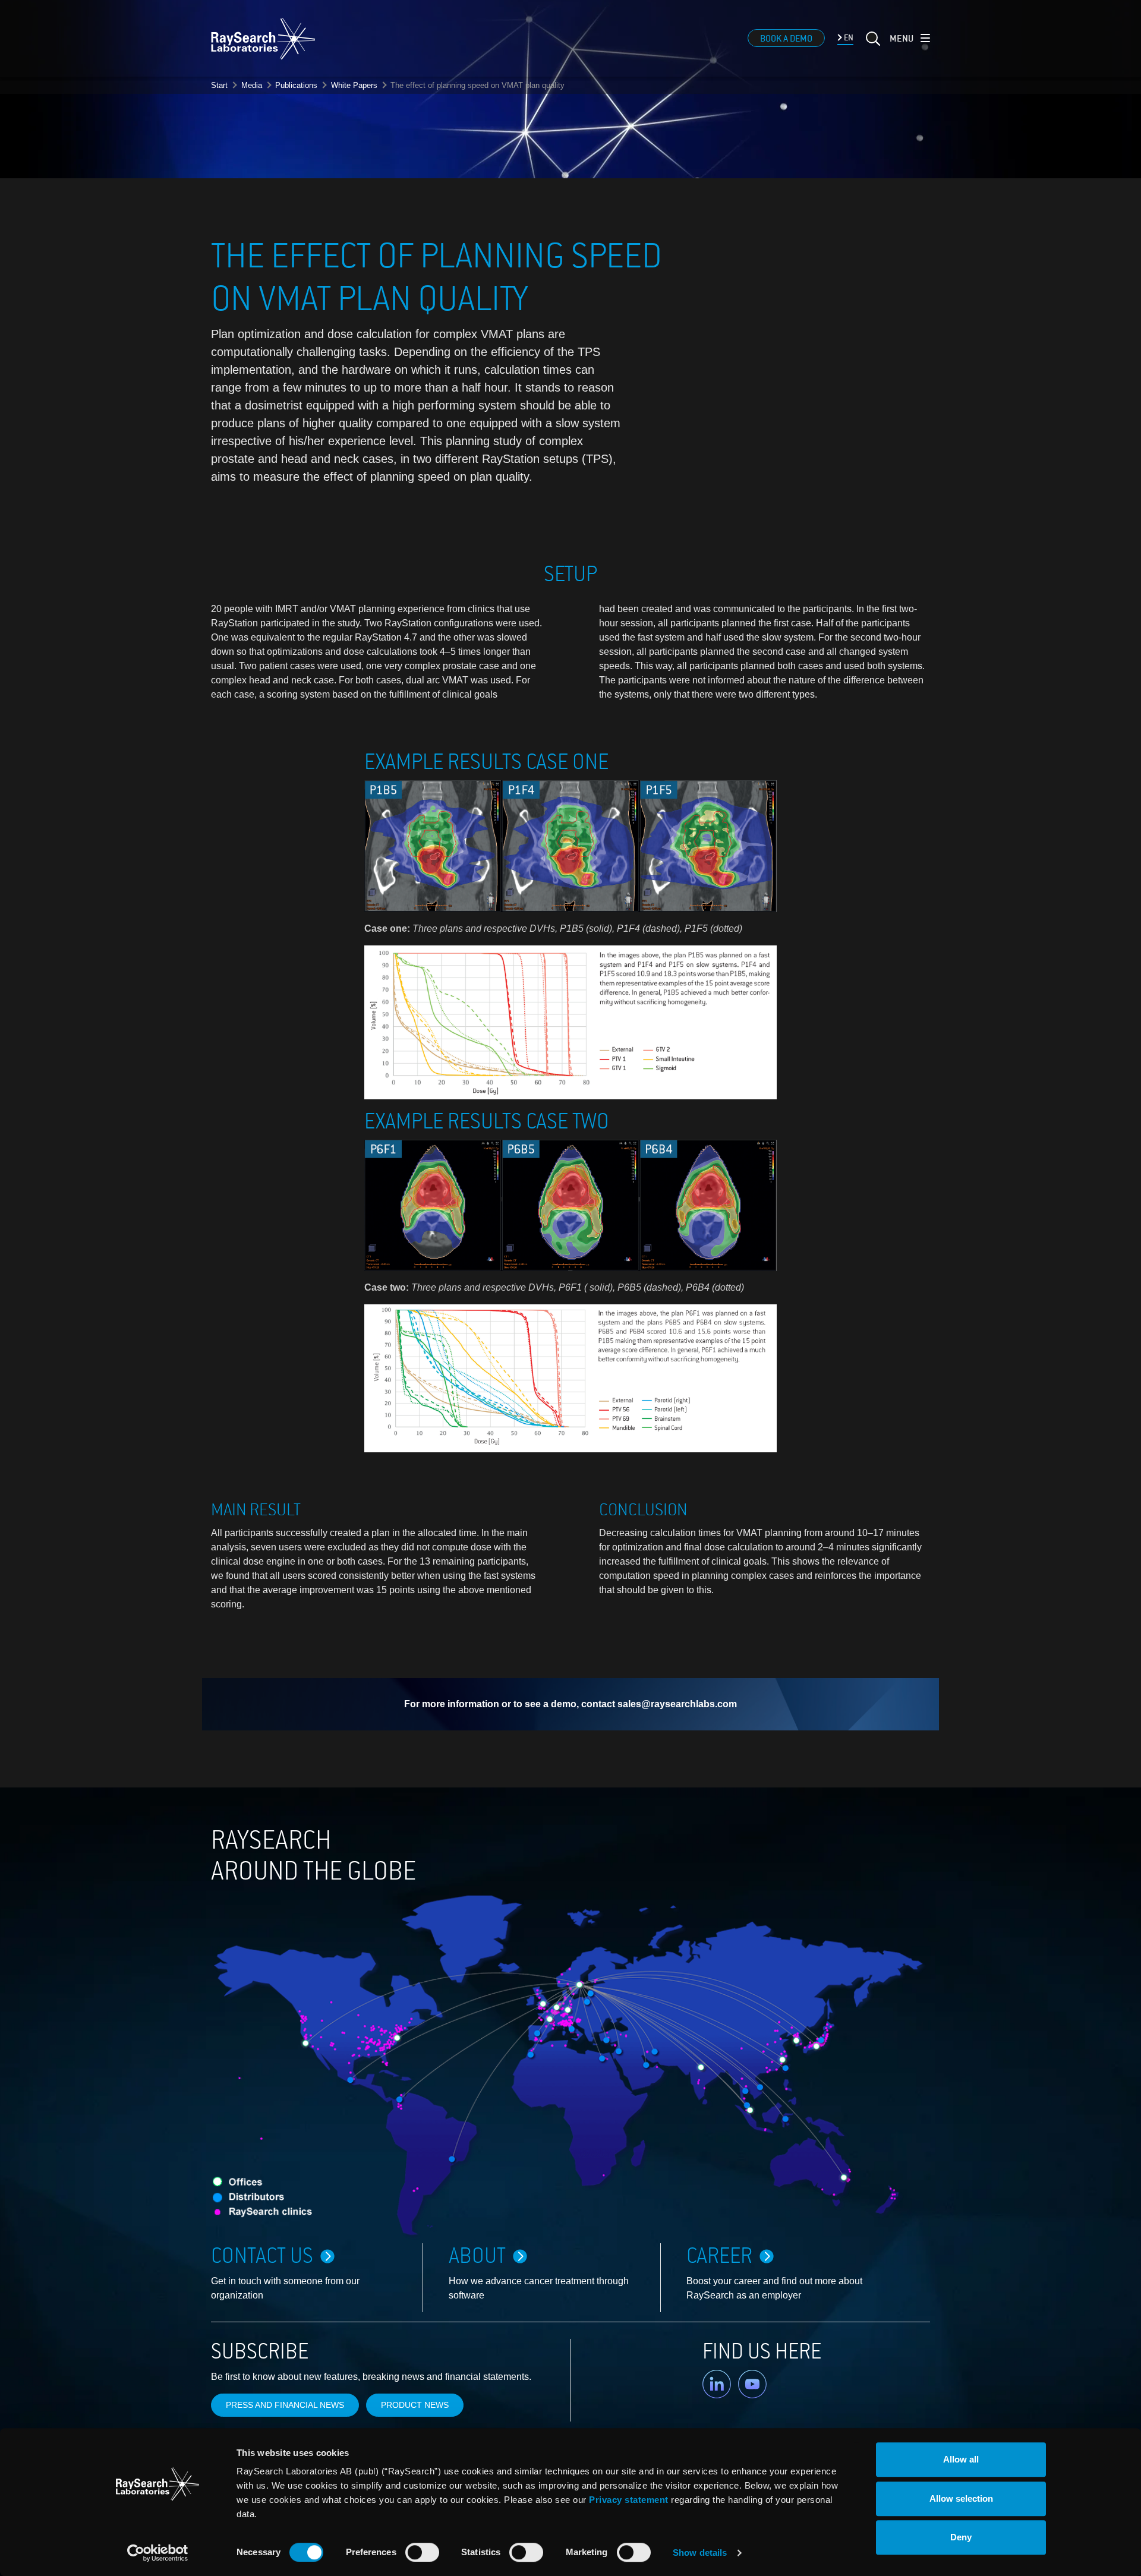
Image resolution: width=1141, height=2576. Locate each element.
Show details (700, 2553)
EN (848, 38)
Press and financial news (285, 2405)
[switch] (422, 2552)
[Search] (872, 46)
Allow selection (961, 2498)
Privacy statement (629, 2500)
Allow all (961, 2459)
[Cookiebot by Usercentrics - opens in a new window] (157, 2553)
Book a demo (786, 39)
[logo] (263, 39)
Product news (415, 2405)
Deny (961, 2537)
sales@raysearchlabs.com (677, 1704)
